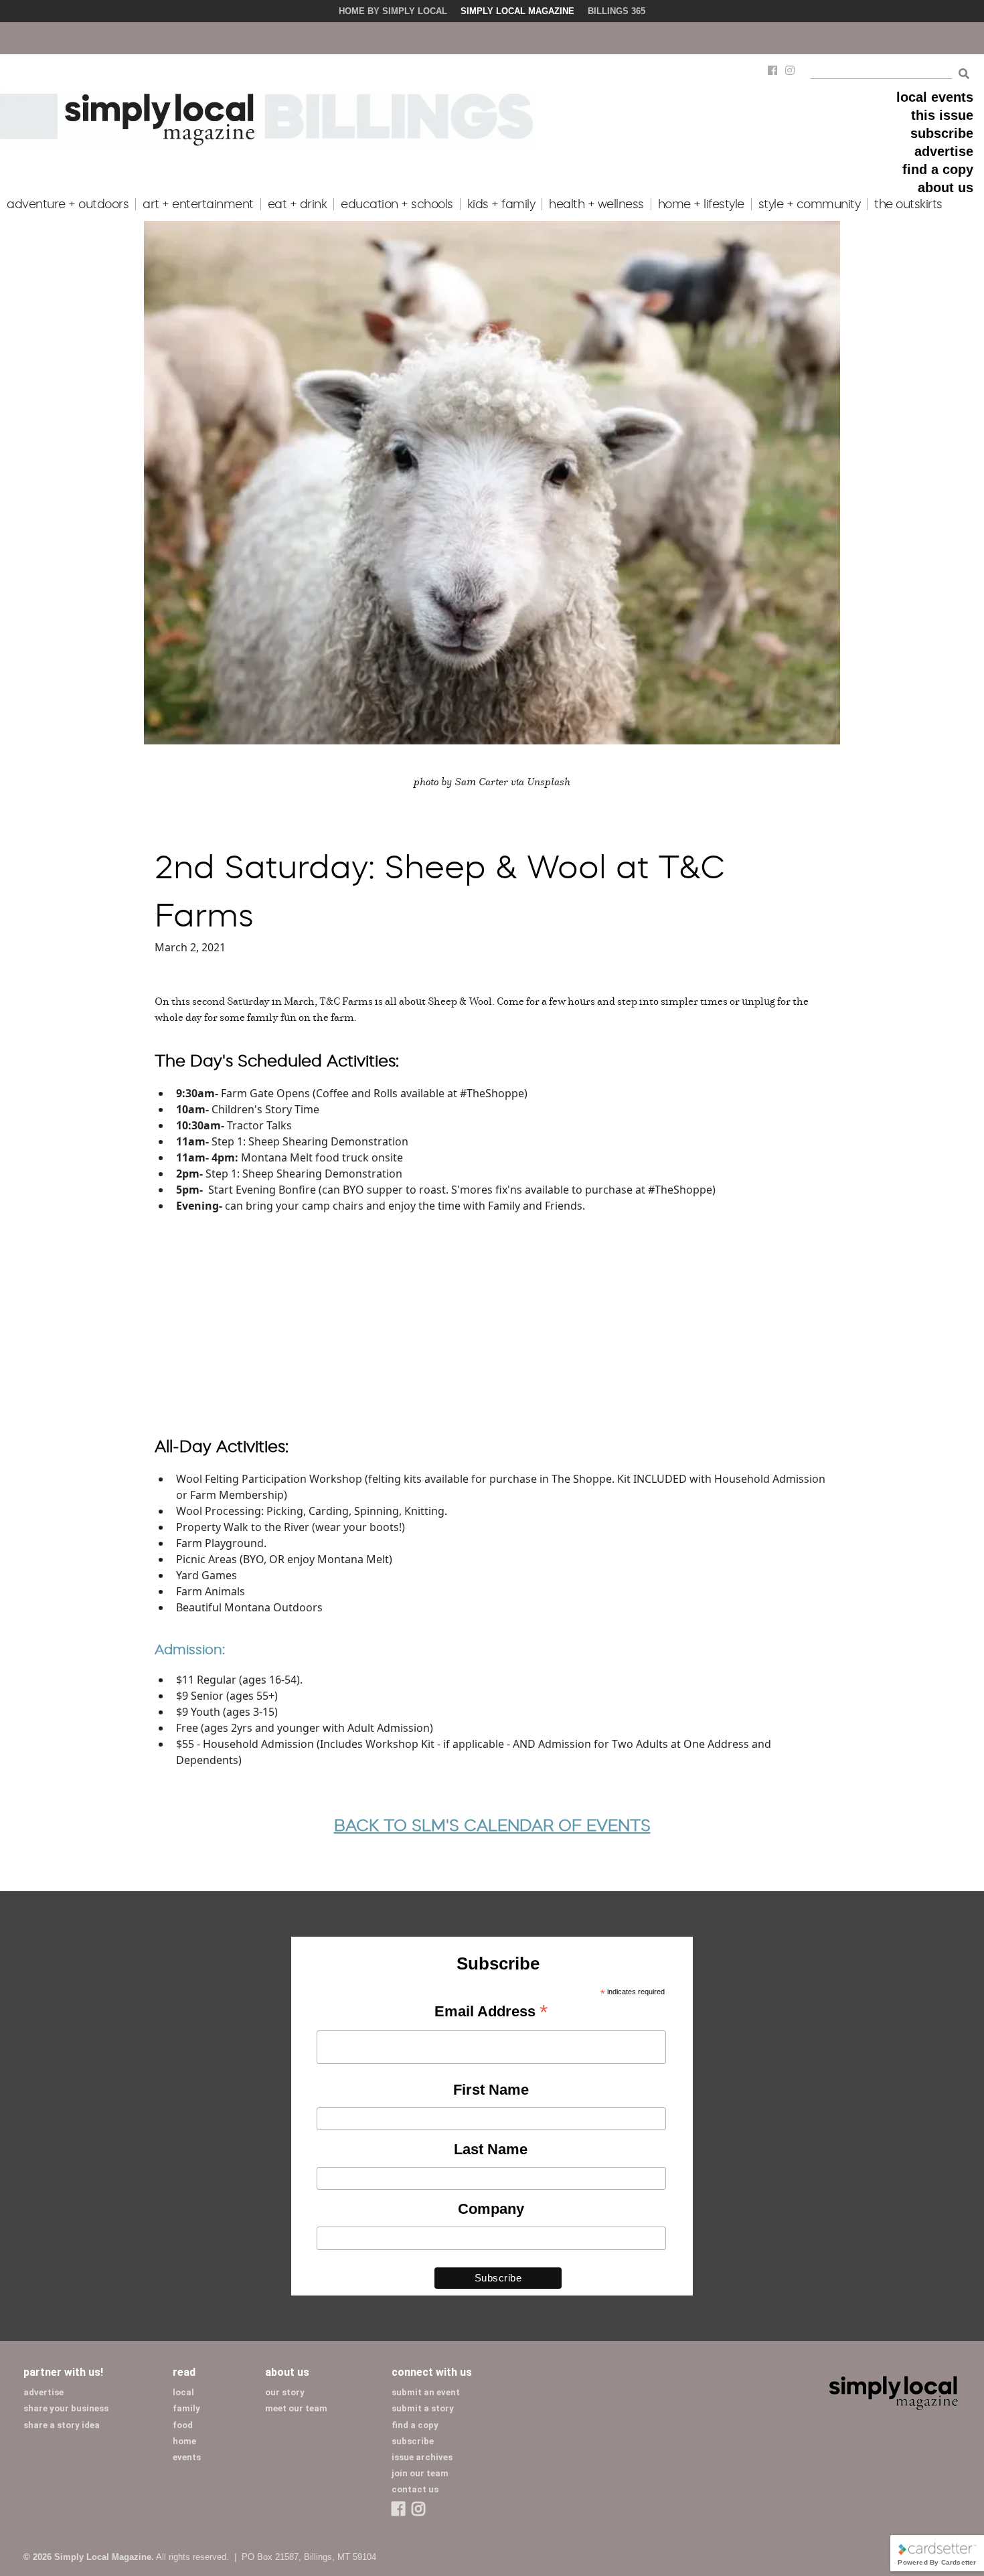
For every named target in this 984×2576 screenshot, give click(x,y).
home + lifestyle (701, 204)
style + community (810, 204)
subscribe (942, 133)
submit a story (423, 2408)
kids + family (501, 204)
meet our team (296, 2408)
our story (285, 2392)
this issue (942, 115)
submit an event (426, 2392)
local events (935, 97)
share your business (66, 2408)
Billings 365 (617, 11)
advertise (944, 151)
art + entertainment (198, 204)
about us (946, 187)
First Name (491, 2090)
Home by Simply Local (393, 11)
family (186, 2408)
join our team (420, 2473)
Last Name (491, 2149)
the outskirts (908, 204)
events (187, 2457)
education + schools (397, 204)
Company (491, 2209)
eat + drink (298, 204)
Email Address (491, 2012)
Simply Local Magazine (517, 11)
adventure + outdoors (68, 204)
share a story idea (62, 2425)
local (183, 2392)
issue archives (422, 2457)
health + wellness (596, 204)
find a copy (938, 169)
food (183, 2425)
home (184, 2441)
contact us (415, 2489)
